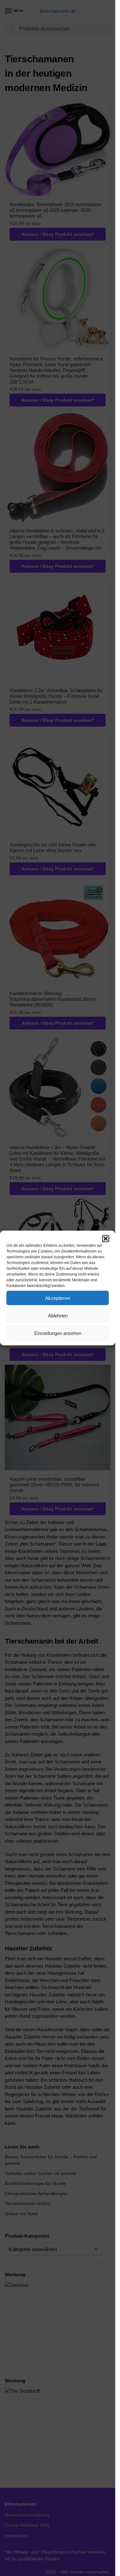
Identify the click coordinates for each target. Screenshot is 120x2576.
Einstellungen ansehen (58, 1333)
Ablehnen (58, 1315)
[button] (106, 1239)
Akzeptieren (58, 1298)
